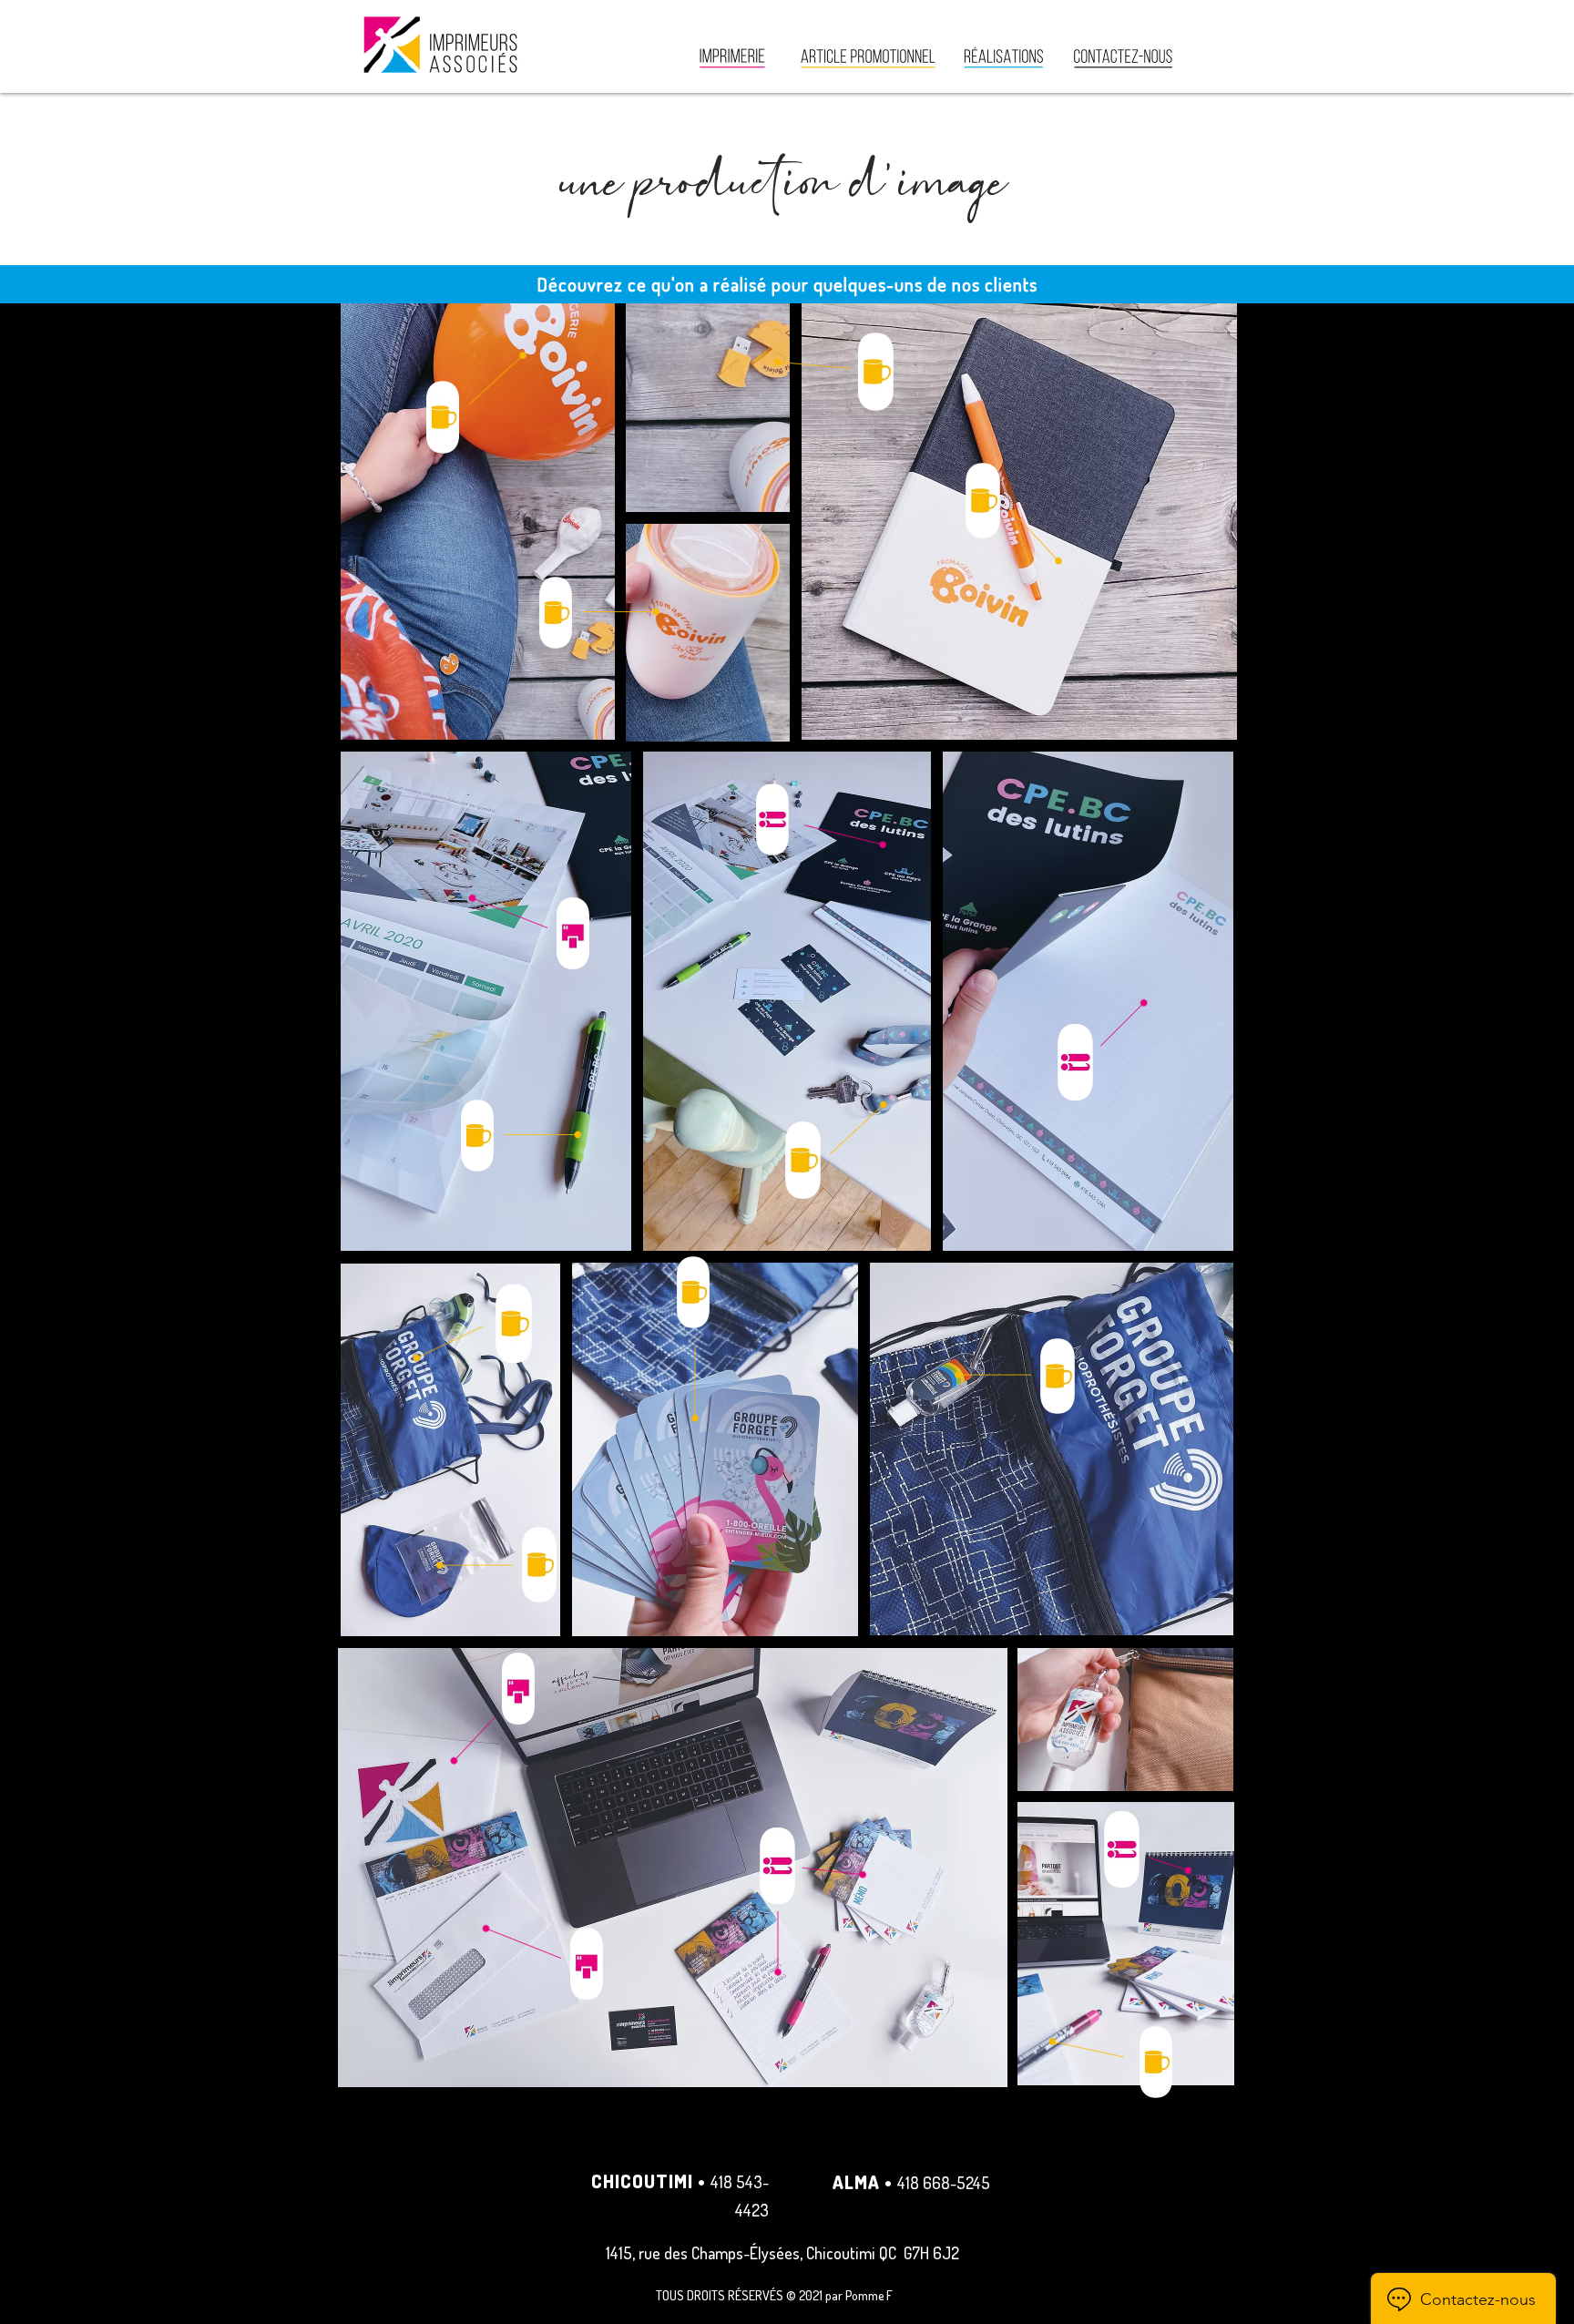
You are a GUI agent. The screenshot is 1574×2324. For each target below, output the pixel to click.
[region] (1012, 513)
